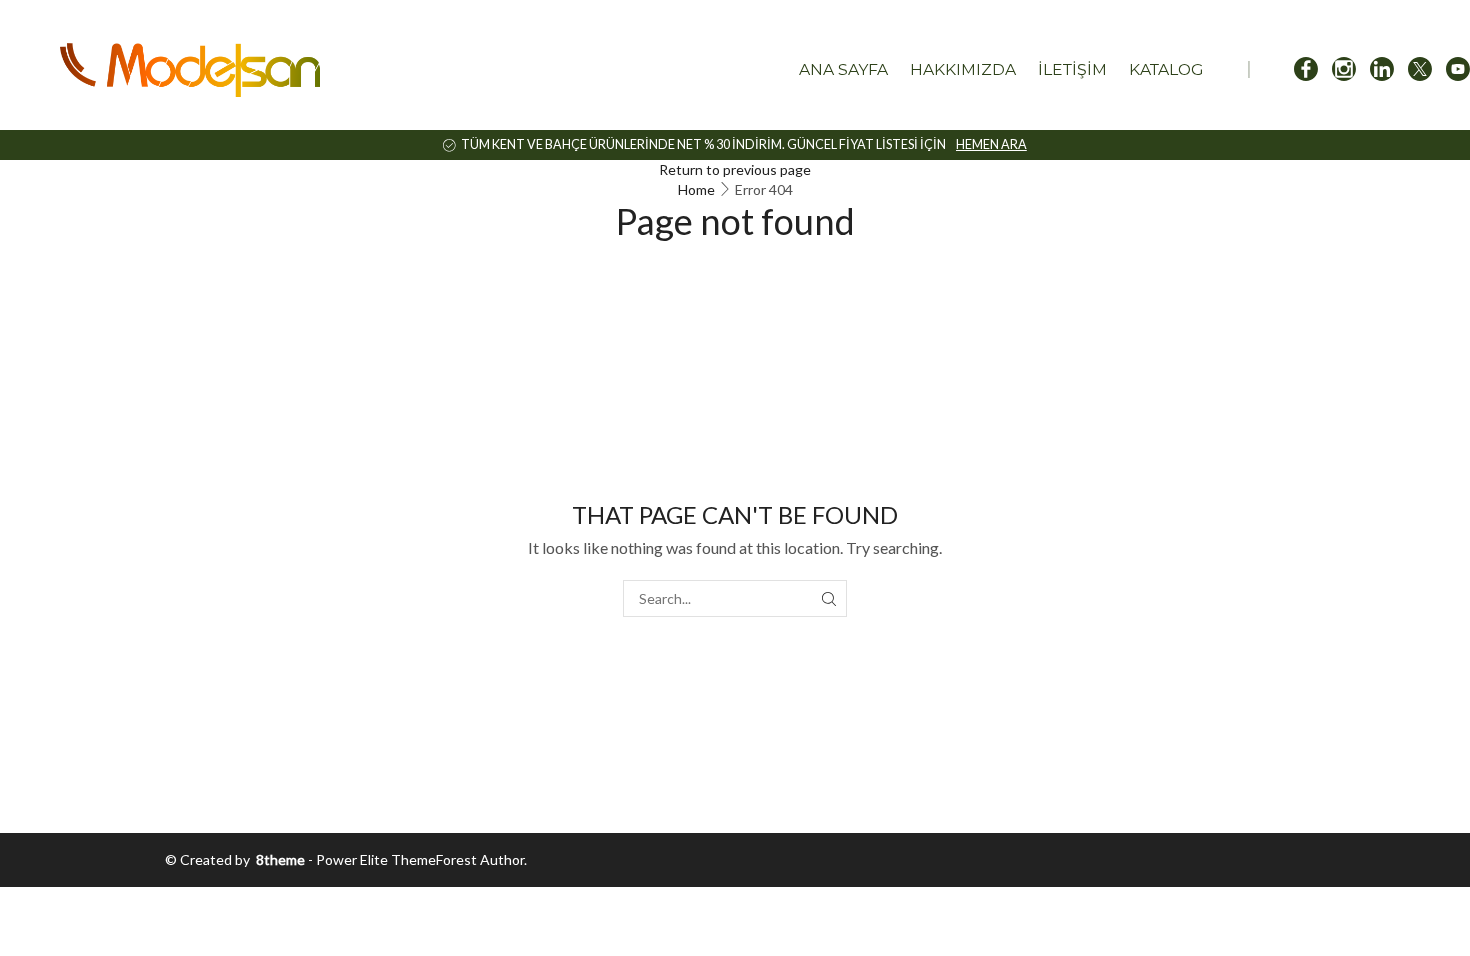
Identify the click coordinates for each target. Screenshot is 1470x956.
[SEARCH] (828, 598)
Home (696, 189)
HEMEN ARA (991, 144)
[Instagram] (1344, 70)
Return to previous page (735, 169)
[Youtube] (1458, 70)
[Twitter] (1420, 70)
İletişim (1072, 69)
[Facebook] (1306, 70)
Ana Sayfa (843, 69)
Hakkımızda (963, 69)
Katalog (1166, 69)
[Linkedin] (1382, 70)
